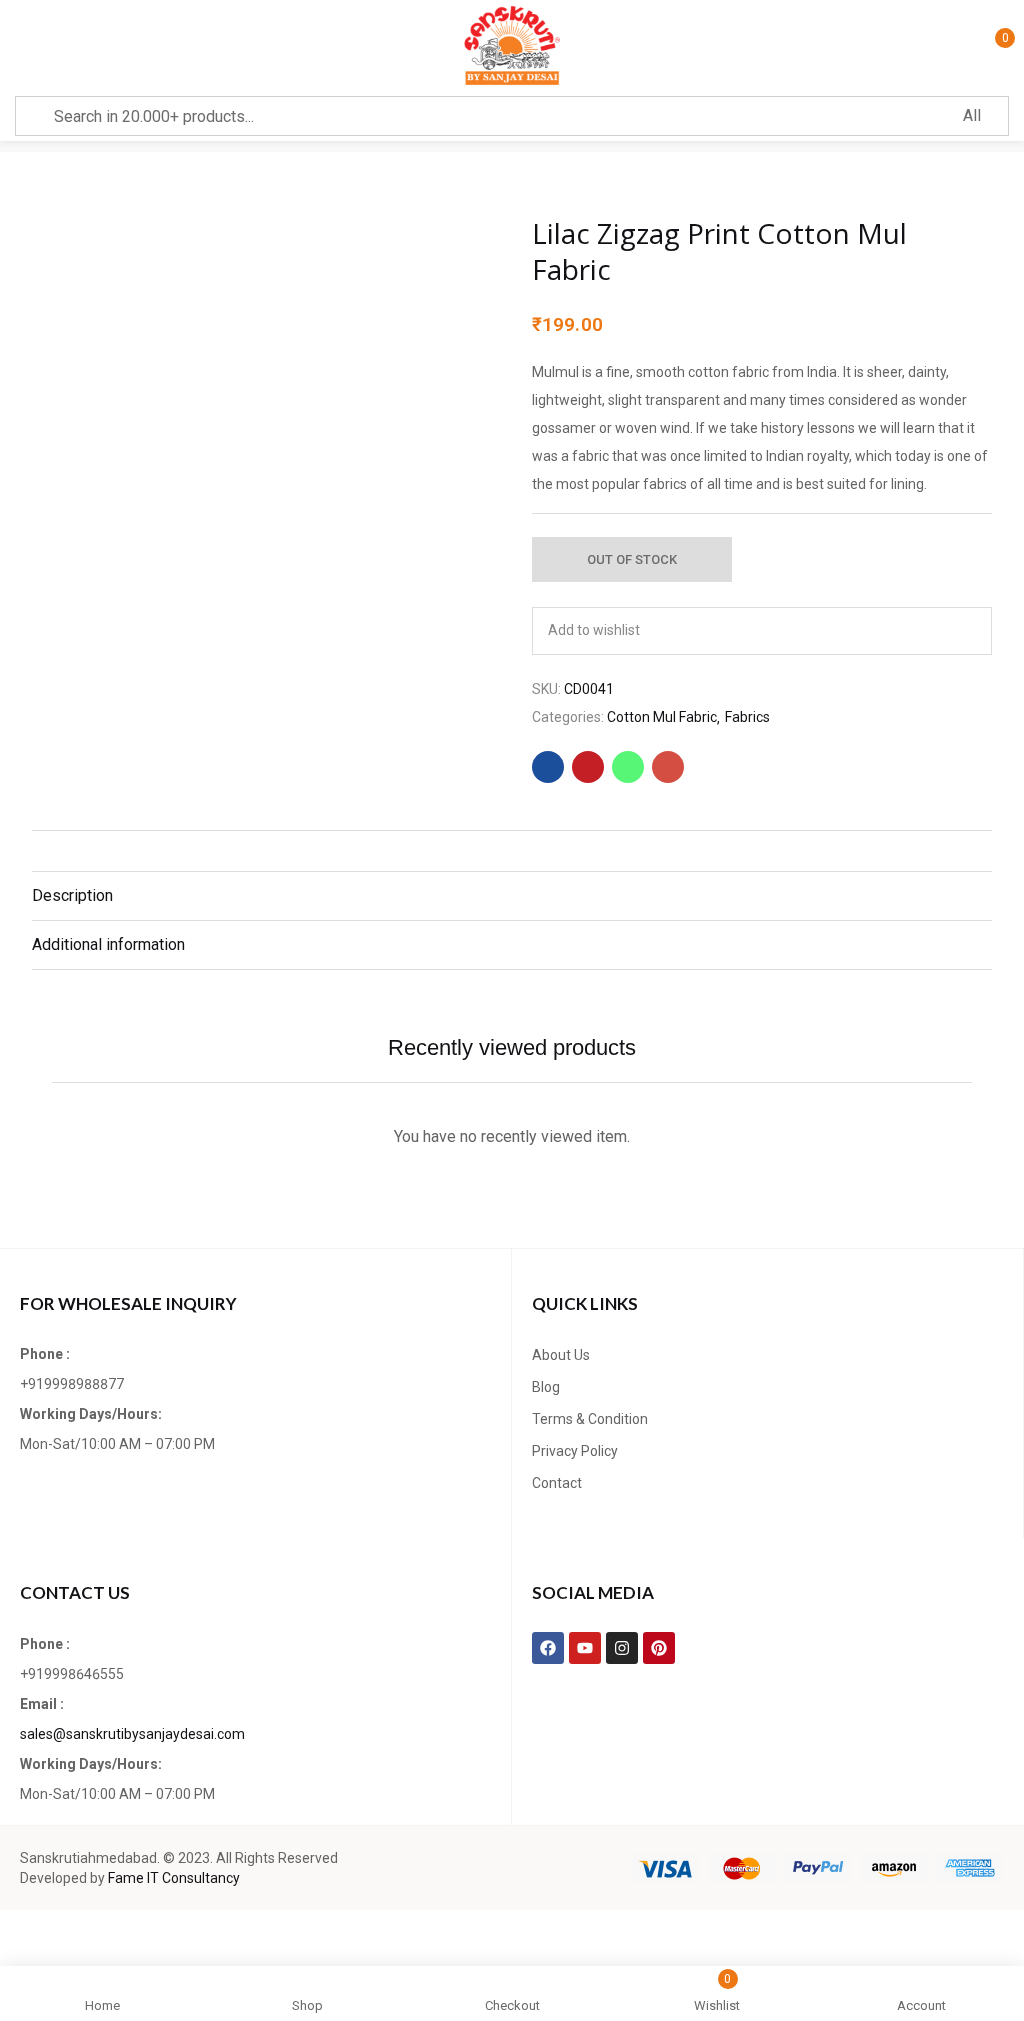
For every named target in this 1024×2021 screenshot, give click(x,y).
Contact (557, 1483)
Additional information (108, 944)
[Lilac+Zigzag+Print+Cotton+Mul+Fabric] (588, 767)
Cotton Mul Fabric (662, 717)
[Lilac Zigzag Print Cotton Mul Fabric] (548, 767)
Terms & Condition (590, 1419)
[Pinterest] (659, 1648)
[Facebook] (548, 1648)
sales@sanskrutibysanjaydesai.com (132, 1734)
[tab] (512, 895)
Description (72, 895)
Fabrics (747, 717)
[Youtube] (585, 1648)
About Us (561, 1355)
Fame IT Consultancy (174, 1878)
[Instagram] (622, 1648)
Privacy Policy (575, 1451)
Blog (546, 1387)
